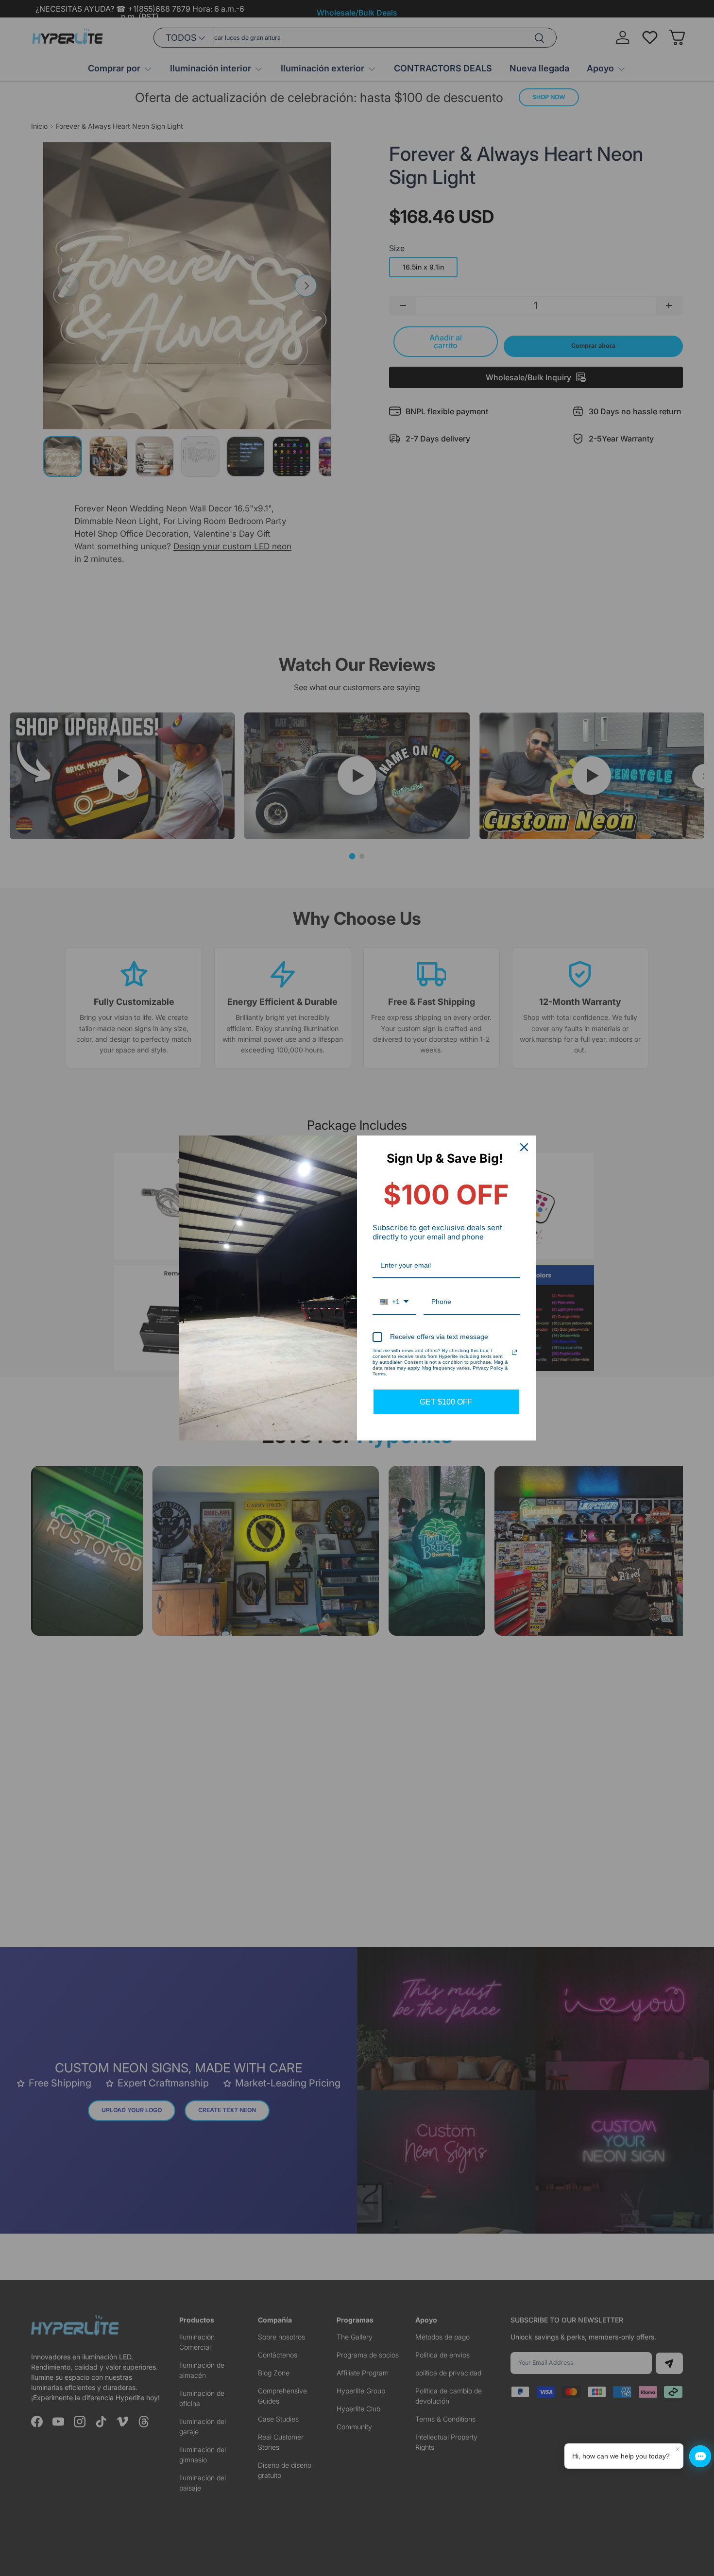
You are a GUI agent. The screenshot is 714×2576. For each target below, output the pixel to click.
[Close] (524, 1147)
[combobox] (394, 1302)
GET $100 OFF (446, 1402)
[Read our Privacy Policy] (514, 1352)
